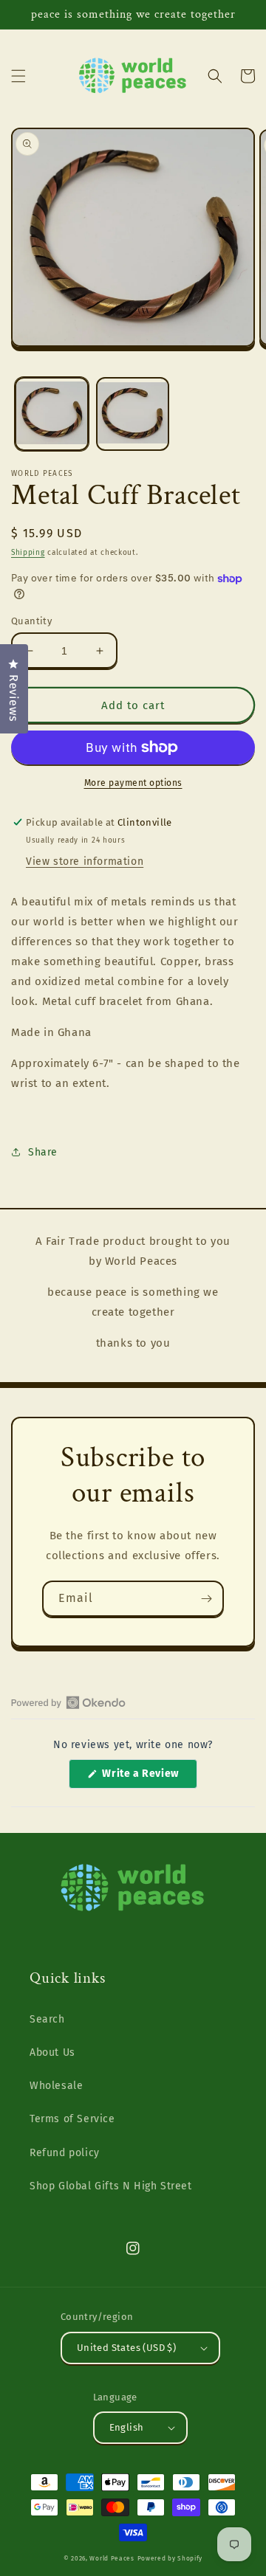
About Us (52, 2052)
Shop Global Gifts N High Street (111, 2186)
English (127, 2427)
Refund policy (65, 2153)
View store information (85, 861)
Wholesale (56, 2086)
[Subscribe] (206, 1599)
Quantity (31, 621)
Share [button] (43, 1152)
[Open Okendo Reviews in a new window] (68, 1702)
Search (47, 2019)
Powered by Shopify (170, 2558)
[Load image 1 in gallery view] (52, 414)
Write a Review (149, 1778)
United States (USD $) (126, 2348)
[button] (18, 76)
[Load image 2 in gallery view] (133, 414)
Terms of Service (72, 2119)
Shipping (28, 553)
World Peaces (112, 2558)
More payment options (133, 783)
